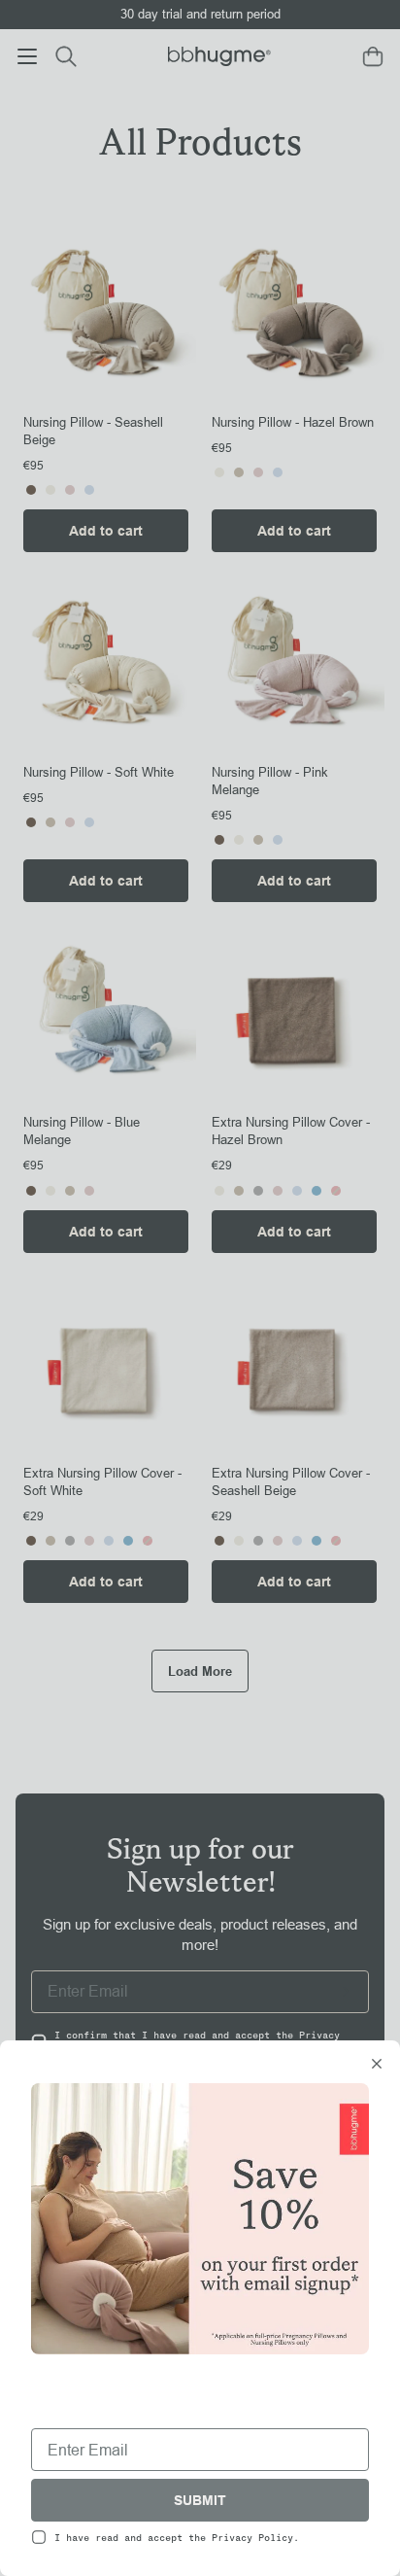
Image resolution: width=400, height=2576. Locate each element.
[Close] (377, 2066)
